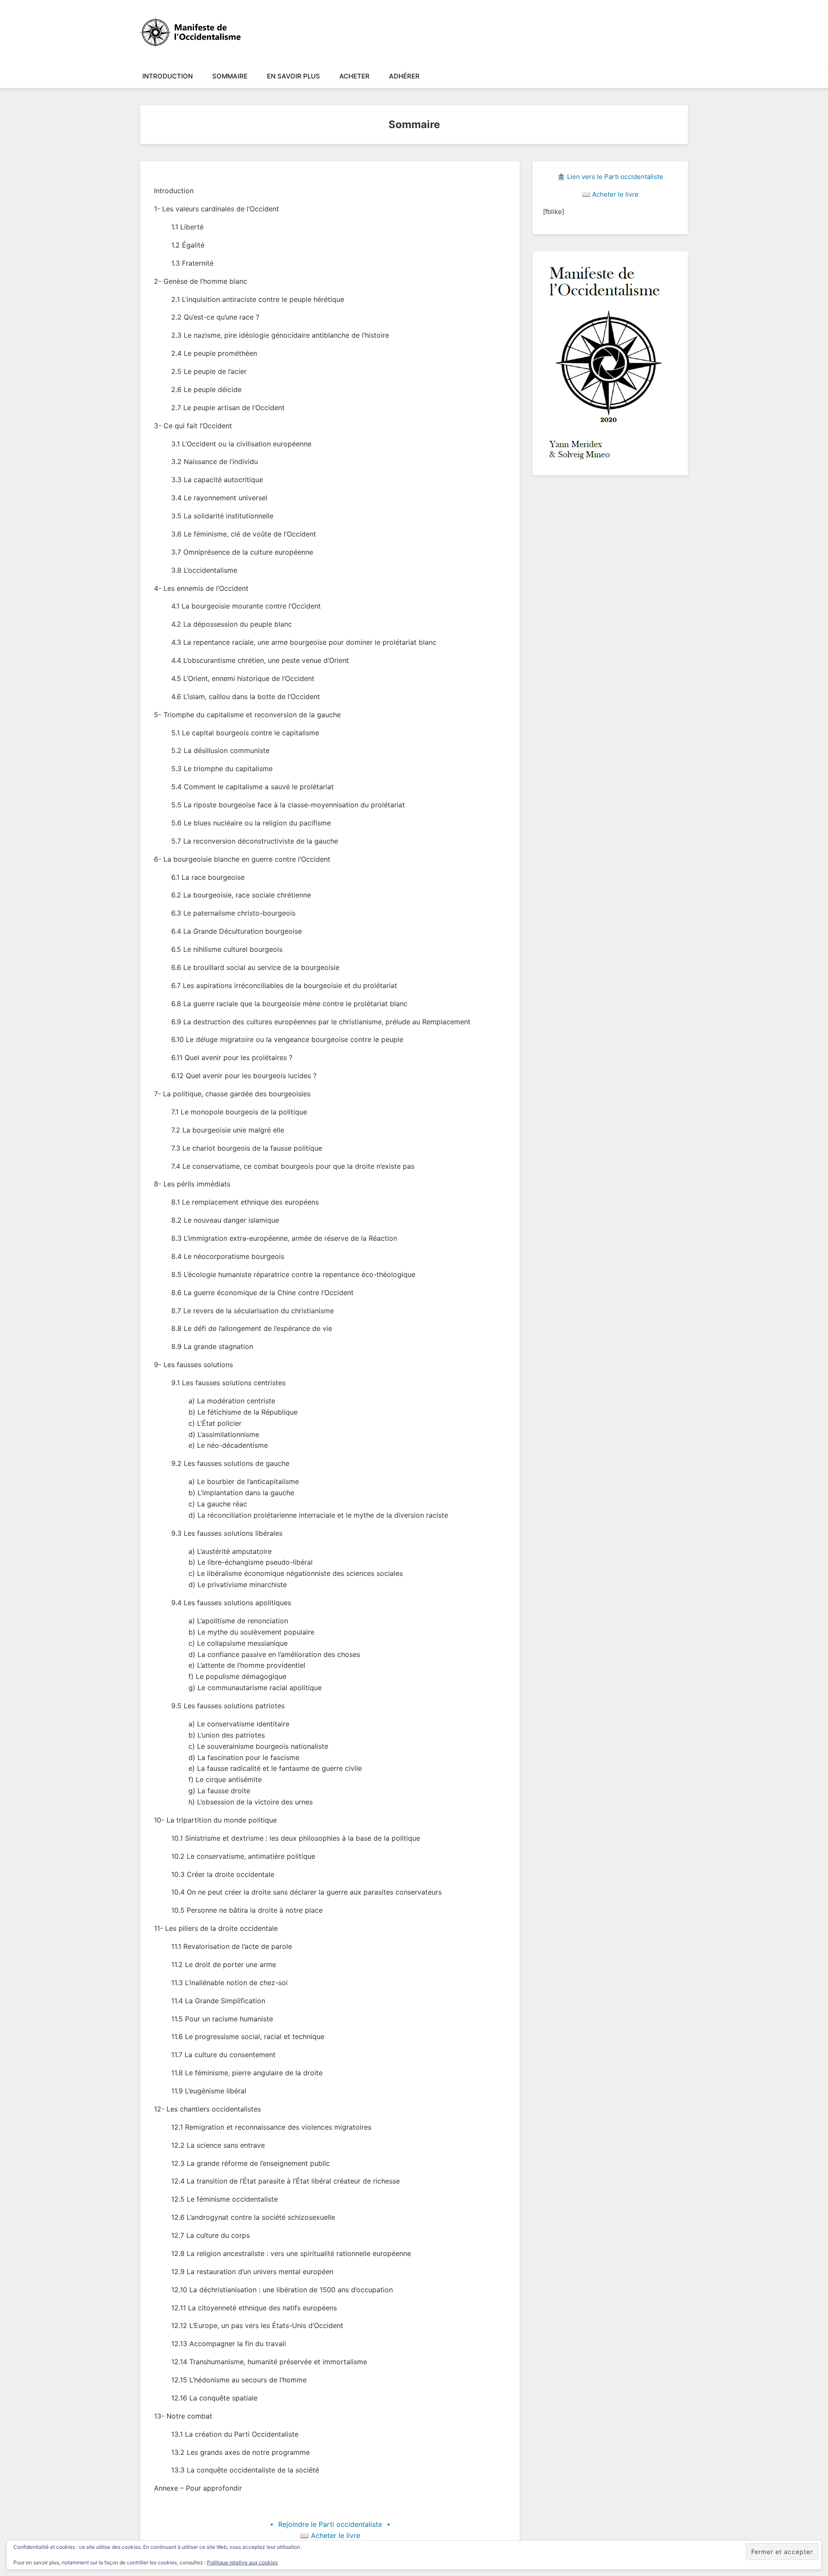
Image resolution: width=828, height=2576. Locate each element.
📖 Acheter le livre (330, 2535)
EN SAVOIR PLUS (293, 76)
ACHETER (354, 76)
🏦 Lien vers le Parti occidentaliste (610, 177)
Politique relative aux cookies (242, 2562)
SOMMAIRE (230, 76)
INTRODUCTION (168, 76)
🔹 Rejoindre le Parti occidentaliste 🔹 (330, 2524)
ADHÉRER (404, 76)
